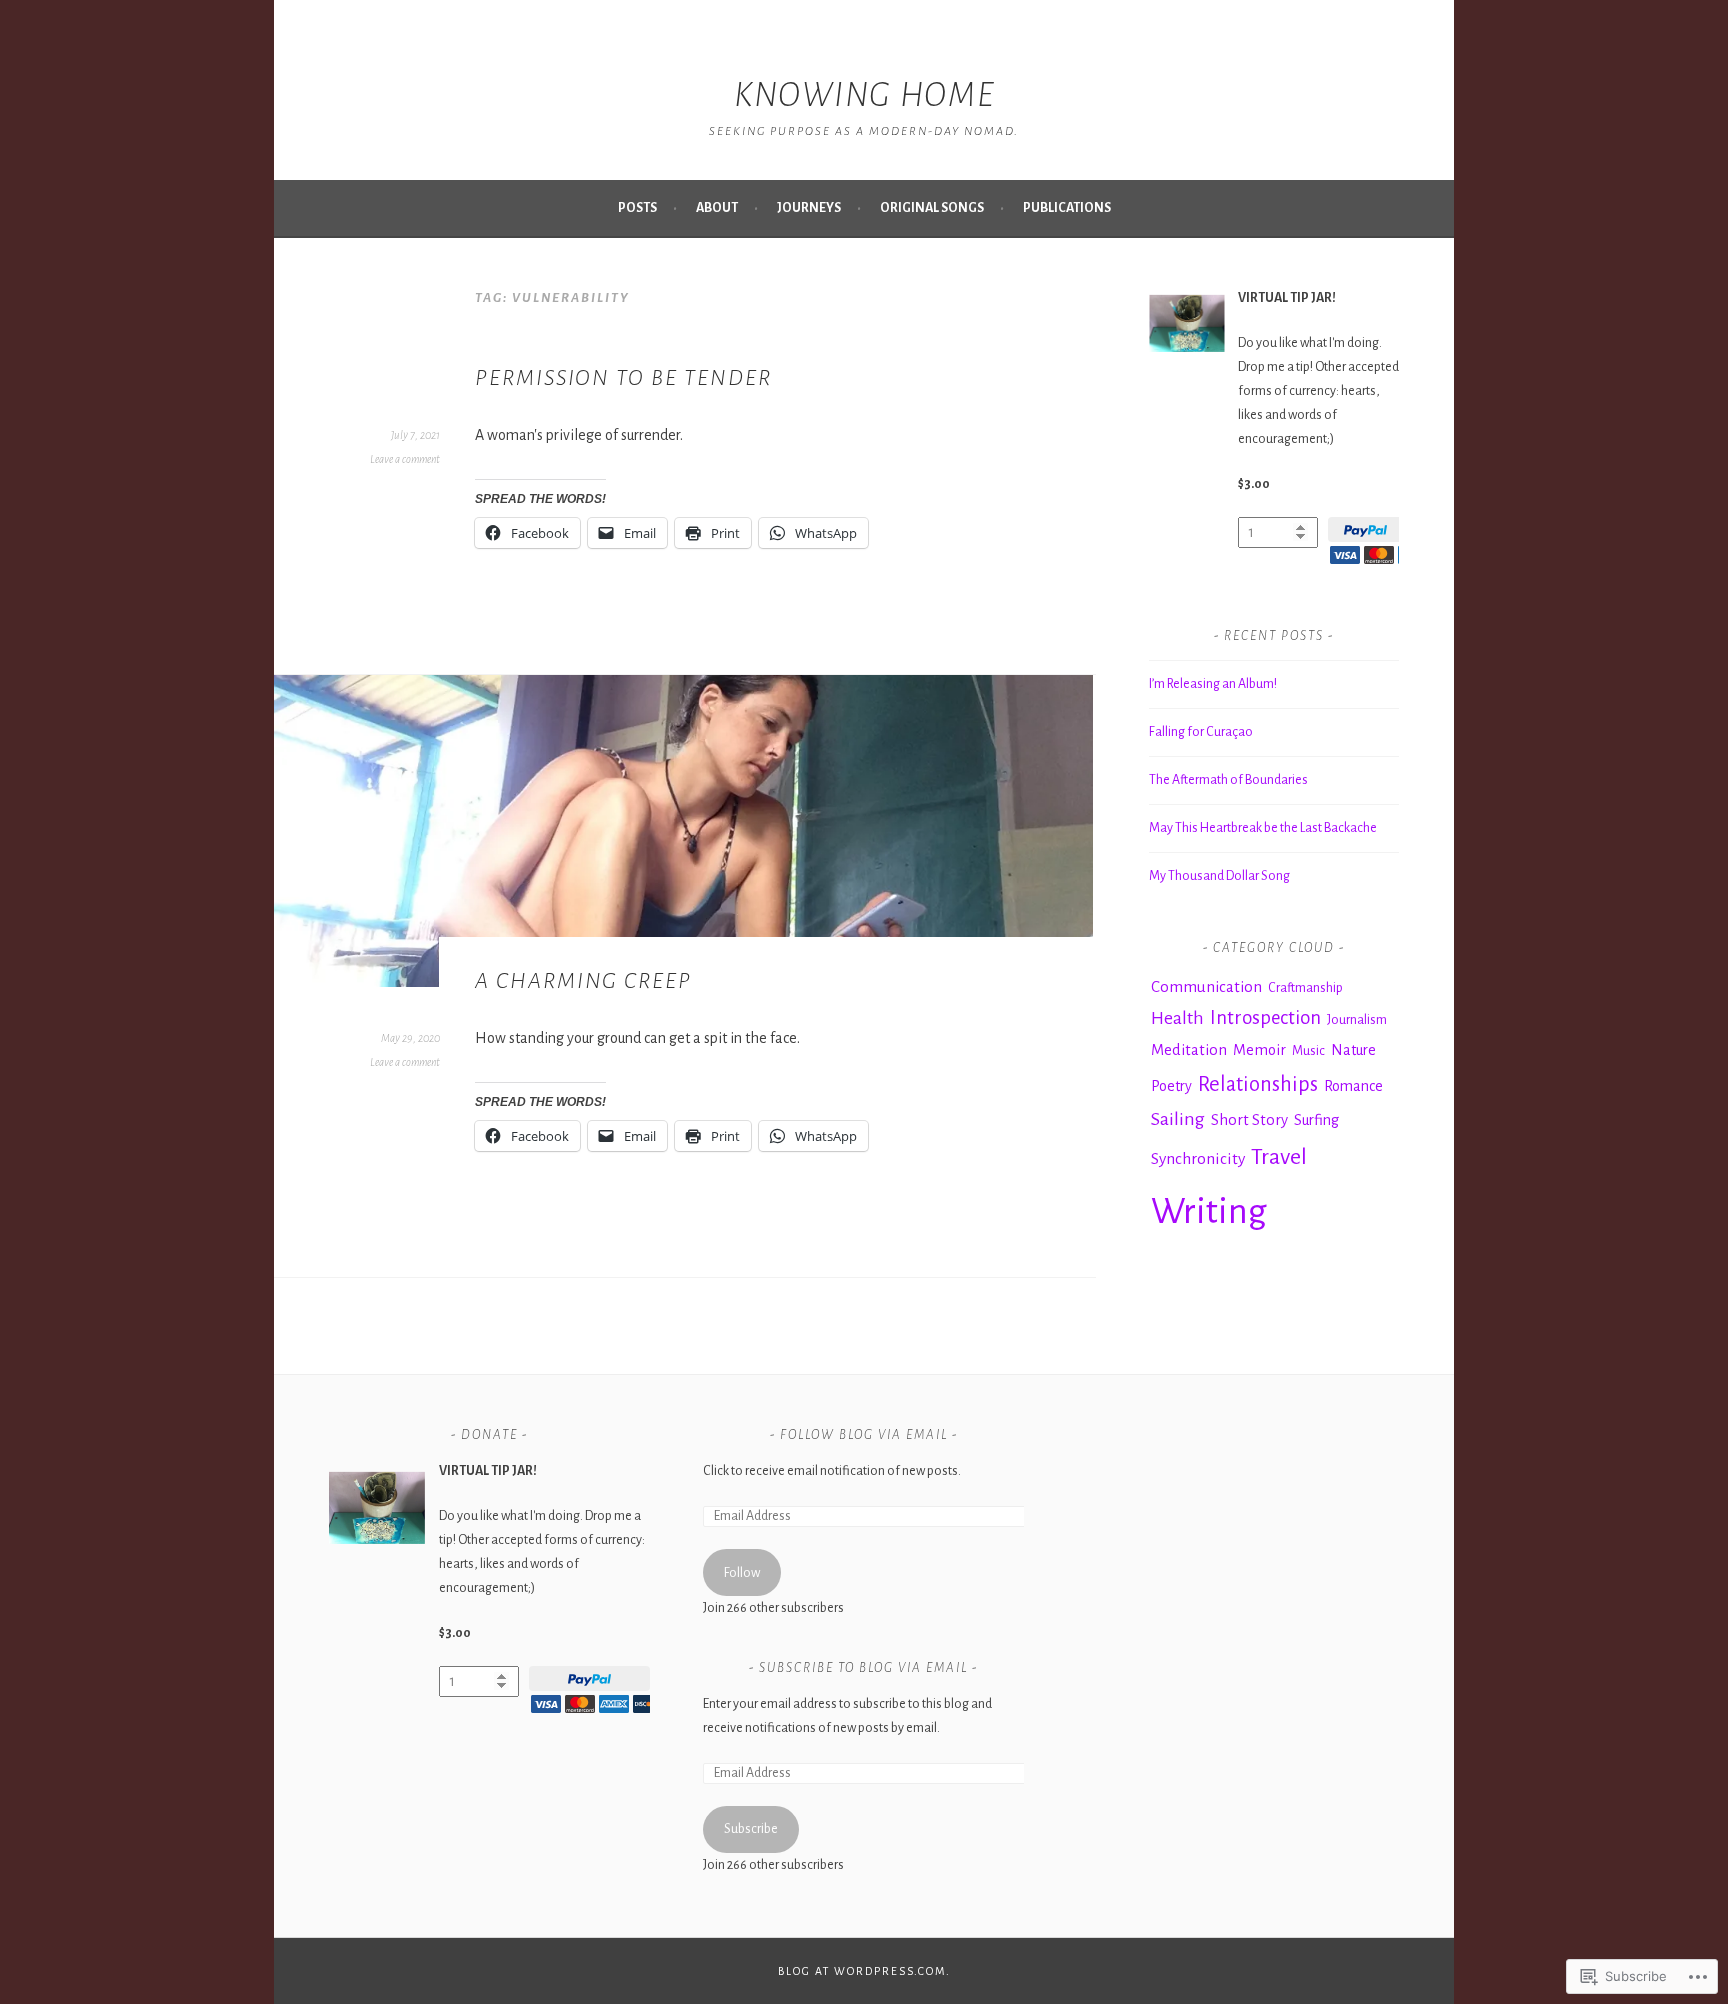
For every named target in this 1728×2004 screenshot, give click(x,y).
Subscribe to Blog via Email (863, 1668)
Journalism (1357, 1020)
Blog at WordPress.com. (864, 1971)
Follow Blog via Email (864, 1435)
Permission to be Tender (623, 378)
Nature (1353, 1050)
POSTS (637, 208)
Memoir (1259, 1050)
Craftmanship (1305, 988)
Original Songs (932, 208)
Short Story (1249, 1120)
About (717, 208)
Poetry (1171, 1086)
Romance (1353, 1086)
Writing (1209, 1211)
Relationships (1258, 1084)
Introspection (1265, 1018)
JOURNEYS (809, 208)
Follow (742, 1573)
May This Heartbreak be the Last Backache (1263, 828)
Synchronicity (1198, 1158)
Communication (1206, 986)
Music (1308, 1051)
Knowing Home (864, 95)
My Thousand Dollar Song (1219, 876)
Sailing (1178, 1119)
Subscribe (751, 1829)
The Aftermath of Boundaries (1228, 780)
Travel (1279, 1157)
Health (1177, 1018)
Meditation (1189, 1050)
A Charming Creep (583, 981)
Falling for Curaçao (1201, 732)
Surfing (1316, 1120)
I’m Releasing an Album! (1213, 684)
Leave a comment (405, 459)
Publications (1067, 208)
